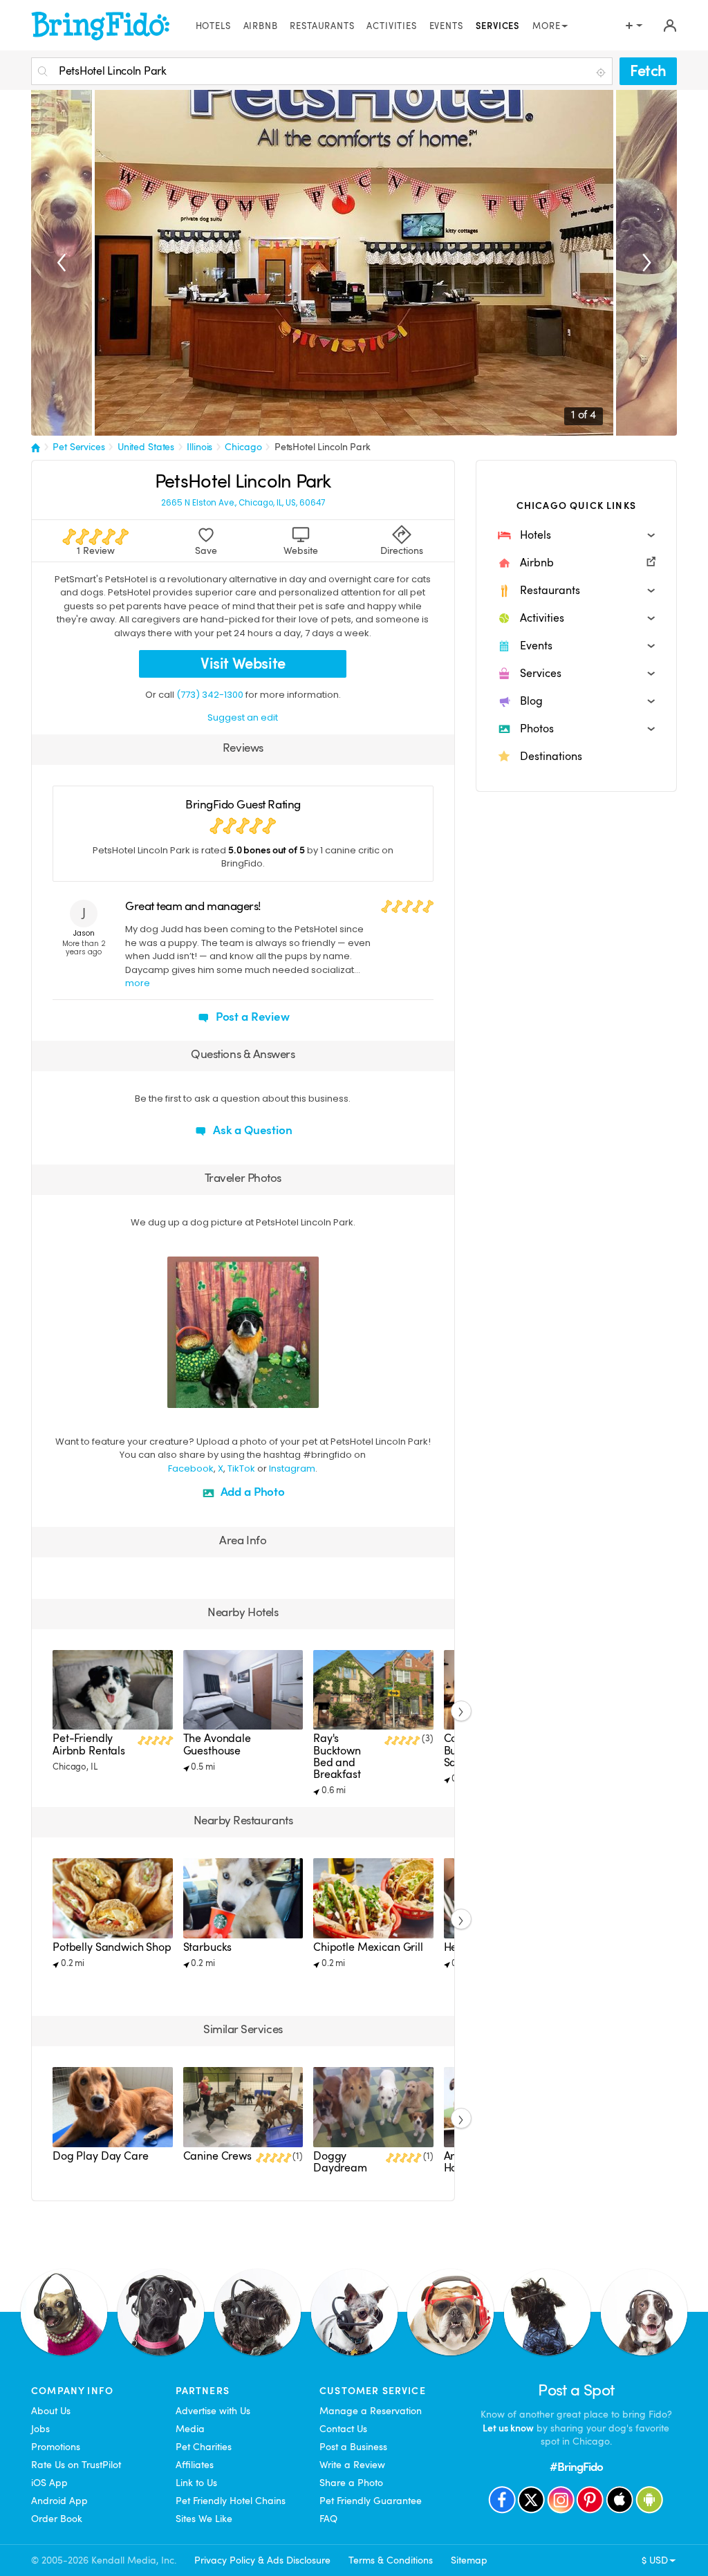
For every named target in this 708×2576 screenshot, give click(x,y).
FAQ (328, 2519)
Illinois (199, 447)
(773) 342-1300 (210, 695)
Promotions (56, 2447)
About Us (51, 2411)
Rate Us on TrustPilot (76, 2465)
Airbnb (261, 26)
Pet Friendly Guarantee (371, 2501)
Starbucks (208, 1947)
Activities (391, 26)
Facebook (191, 1468)
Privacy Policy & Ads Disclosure (262, 2560)
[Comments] (202, 1396)
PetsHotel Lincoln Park (323, 447)
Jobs (40, 2429)
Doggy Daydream (340, 2162)
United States (146, 447)
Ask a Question (251, 1130)
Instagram (292, 1468)
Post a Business (353, 2447)
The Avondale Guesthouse (217, 1744)
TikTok (241, 1468)
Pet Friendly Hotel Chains (231, 2501)
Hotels (213, 26)
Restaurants (322, 26)
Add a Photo (251, 1492)
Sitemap (469, 2560)
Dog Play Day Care (101, 2156)
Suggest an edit (243, 717)
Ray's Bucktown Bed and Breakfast (337, 1756)
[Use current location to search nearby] (602, 72)
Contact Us (343, 2429)
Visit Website (243, 664)
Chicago (243, 447)
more (138, 983)
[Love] (180, 1396)
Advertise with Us (213, 2411)
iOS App (49, 2483)
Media (190, 2429)
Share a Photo (351, 2483)
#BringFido (577, 2467)
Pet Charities (204, 2447)
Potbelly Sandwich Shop (112, 1947)
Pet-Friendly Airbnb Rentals (89, 1744)
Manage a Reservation (371, 2411)
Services (498, 26)
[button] (576, 535)
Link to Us (196, 2483)
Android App (59, 2501)
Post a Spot (576, 2391)
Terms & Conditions (391, 2560)
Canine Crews (217, 2156)
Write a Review (352, 2465)
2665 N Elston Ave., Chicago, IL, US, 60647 (243, 503)
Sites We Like (204, 2519)
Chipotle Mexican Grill (368, 1947)
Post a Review (251, 1017)
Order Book (57, 2519)
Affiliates (195, 2465)
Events (446, 26)
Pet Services (78, 447)
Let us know (508, 2428)
